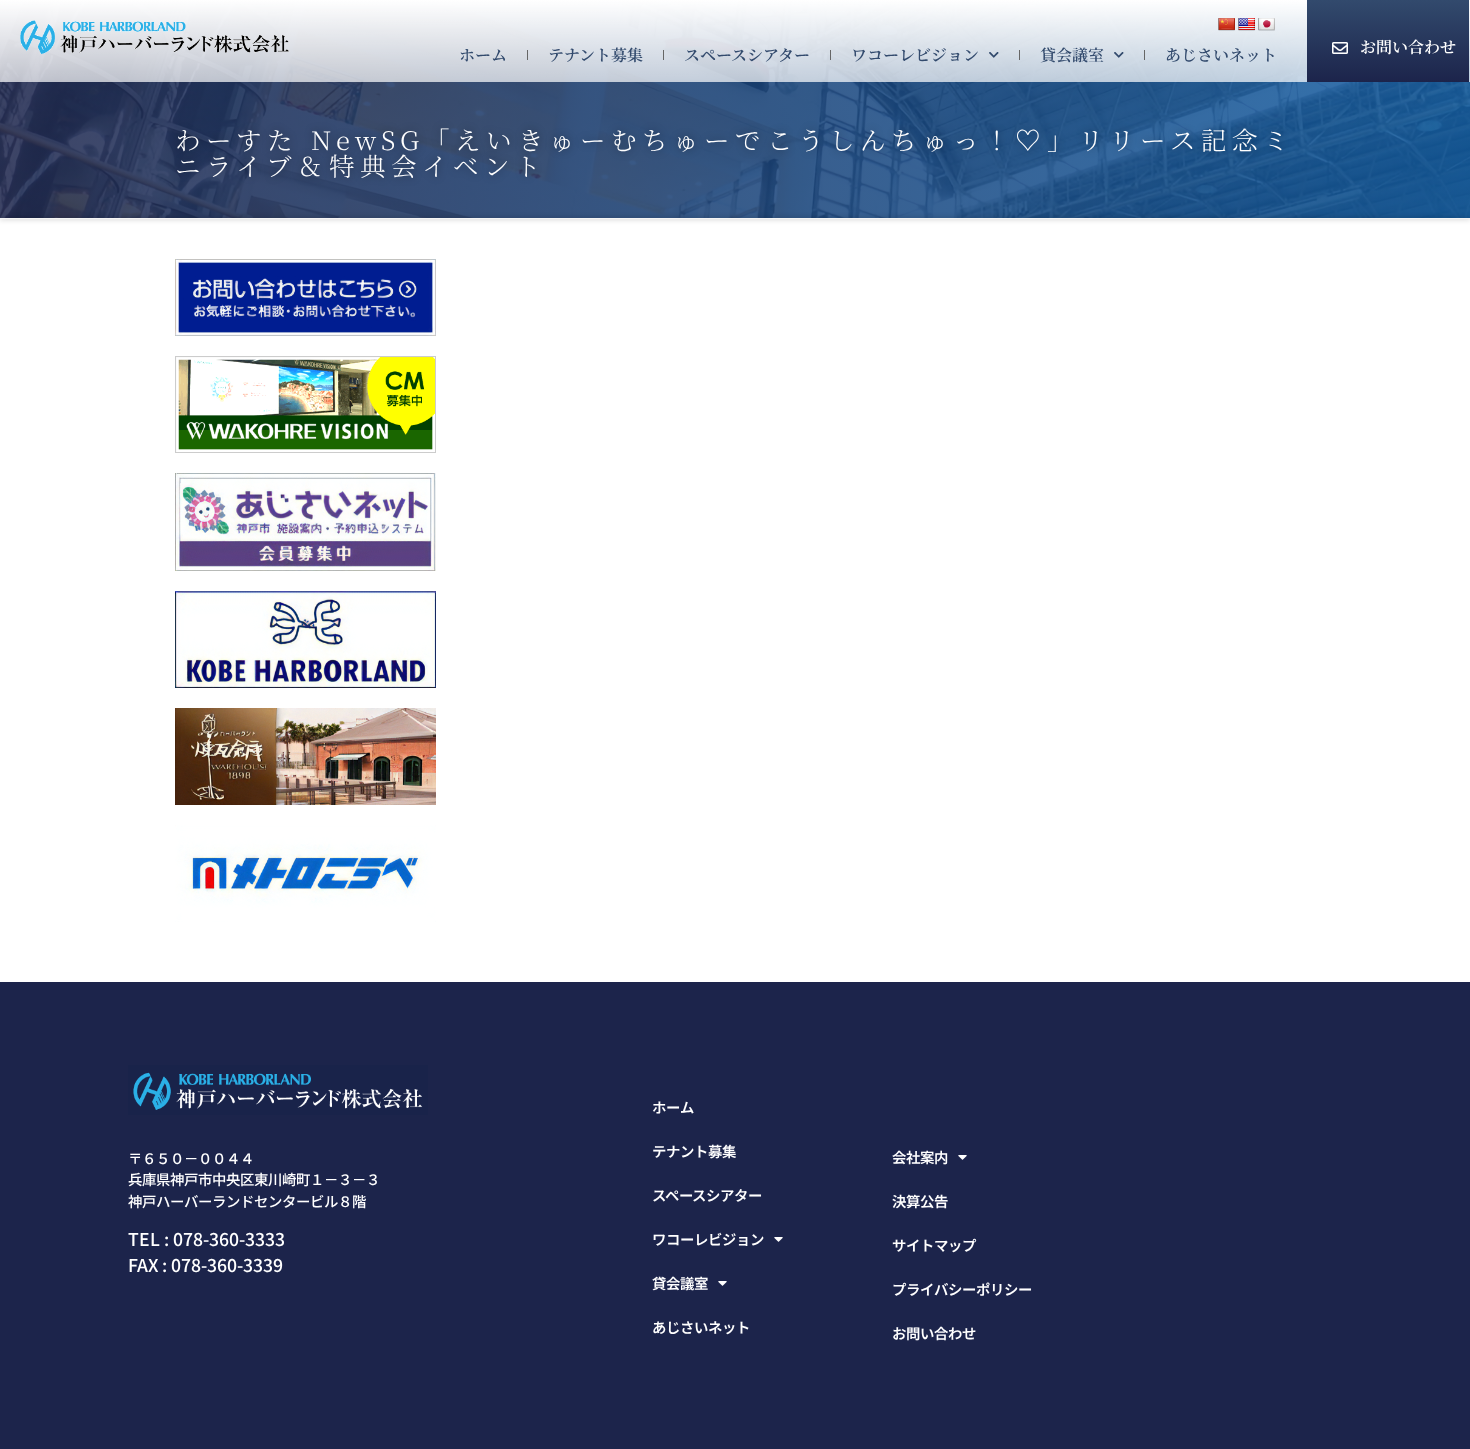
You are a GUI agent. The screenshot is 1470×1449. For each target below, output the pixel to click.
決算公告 (920, 1200)
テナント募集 (595, 54)
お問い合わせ (1408, 46)
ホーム (483, 54)
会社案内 (920, 1156)
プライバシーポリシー (962, 1288)
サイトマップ (934, 1244)
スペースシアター (747, 54)
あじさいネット (1221, 54)
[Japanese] (1266, 24)
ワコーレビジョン (915, 54)
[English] (1246, 24)
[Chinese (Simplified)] (1226, 24)
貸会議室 (1072, 54)
